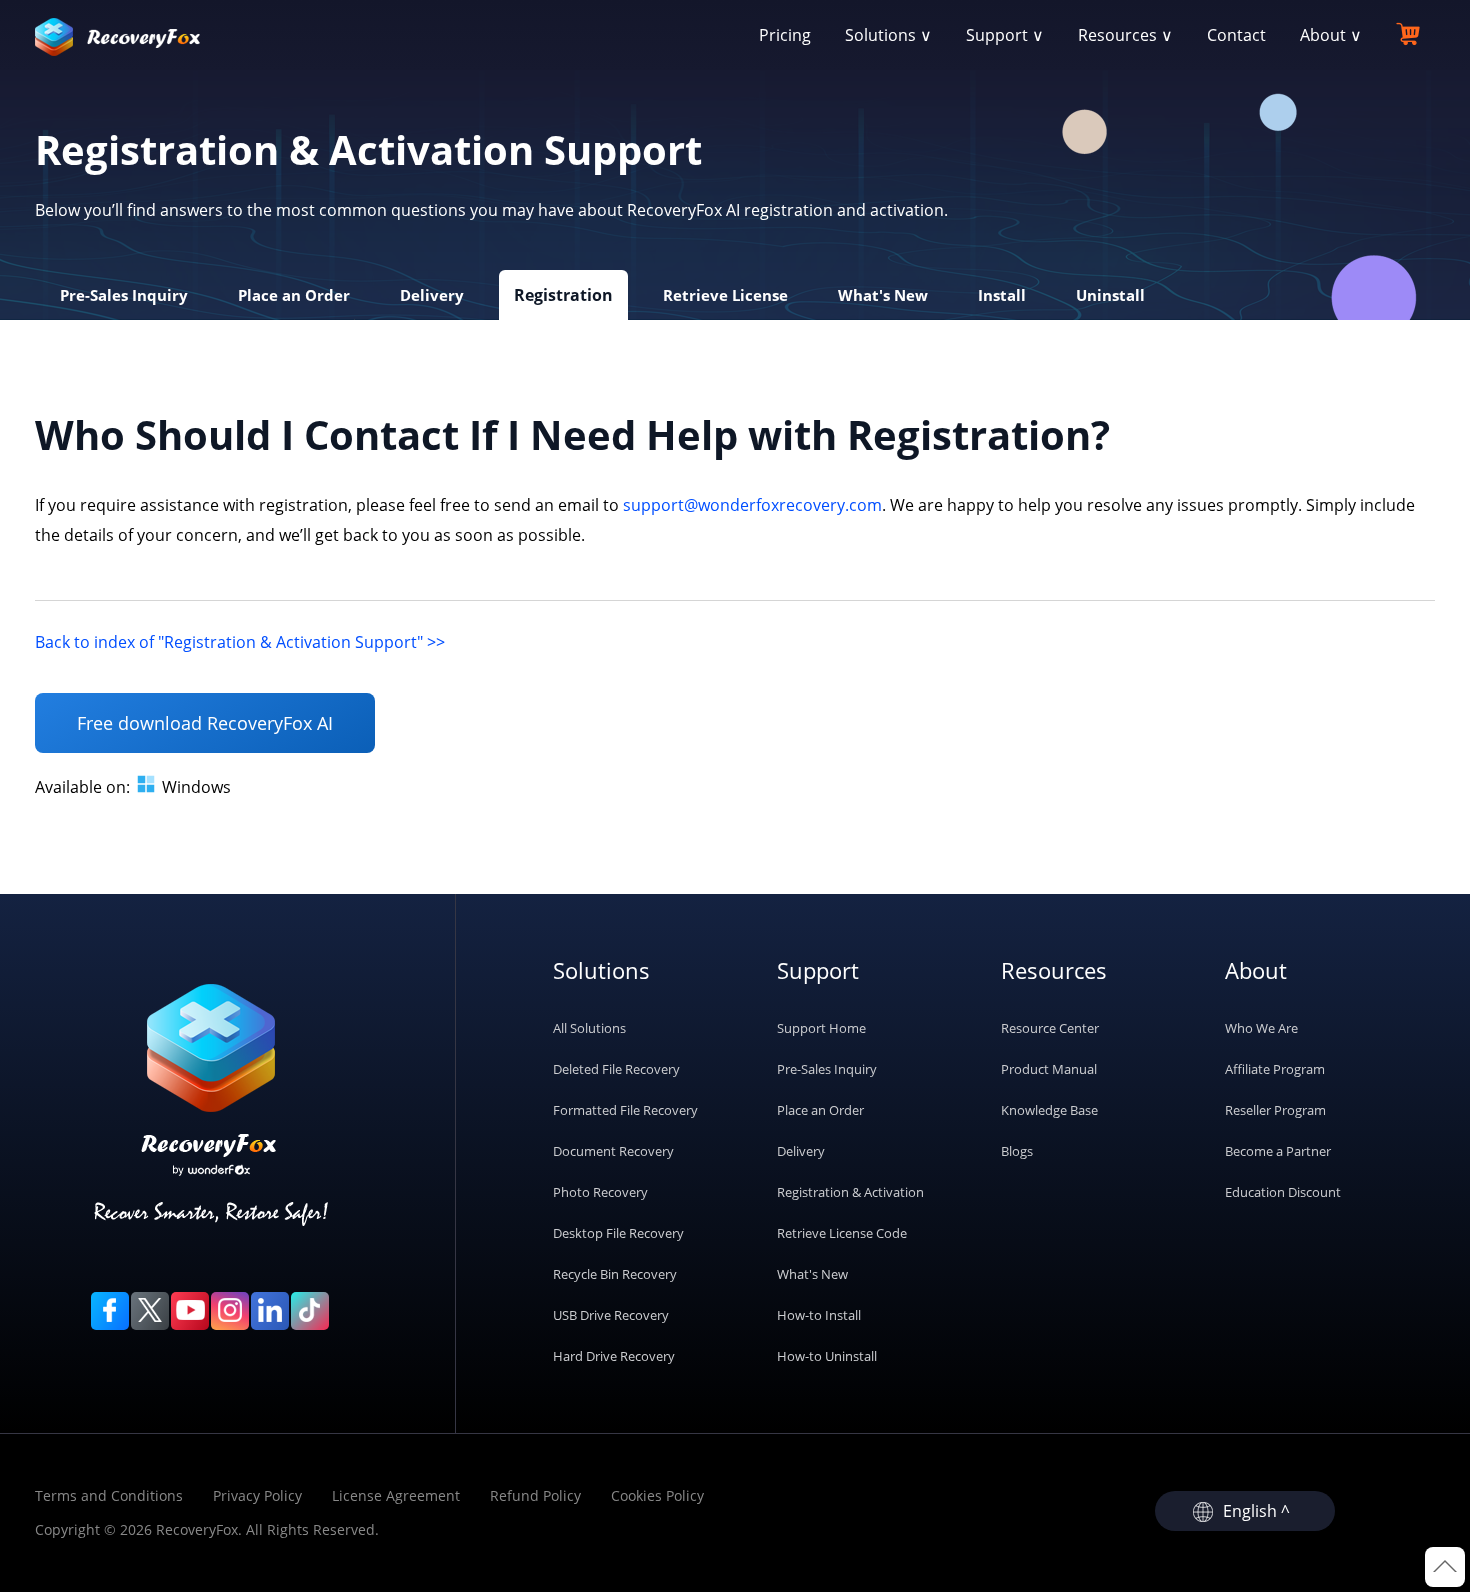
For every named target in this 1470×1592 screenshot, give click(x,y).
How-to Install (819, 1315)
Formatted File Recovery (625, 1110)
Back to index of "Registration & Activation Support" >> (240, 642)
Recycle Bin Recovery (615, 1274)
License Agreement (396, 1495)
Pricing (785, 35)
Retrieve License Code (842, 1233)
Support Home (821, 1028)
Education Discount (1283, 1192)
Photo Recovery (600, 1192)
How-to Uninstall (827, 1356)
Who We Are (1261, 1028)
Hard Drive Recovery (614, 1356)
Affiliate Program (1275, 1069)
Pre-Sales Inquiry (827, 1069)
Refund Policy (535, 1495)
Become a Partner (1278, 1151)
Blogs (1017, 1151)
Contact (1236, 35)
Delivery (801, 1151)
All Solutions (589, 1028)
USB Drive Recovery (611, 1315)
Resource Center (1050, 1028)
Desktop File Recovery (618, 1233)
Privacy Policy (257, 1495)
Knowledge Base (1049, 1110)
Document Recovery (613, 1151)
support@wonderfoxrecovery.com (752, 505)
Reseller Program (1275, 1110)
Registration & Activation (850, 1192)
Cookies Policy (657, 1495)
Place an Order (820, 1110)
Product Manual (1049, 1069)
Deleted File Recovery (616, 1069)
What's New (812, 1274)
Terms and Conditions (109, 1495)
